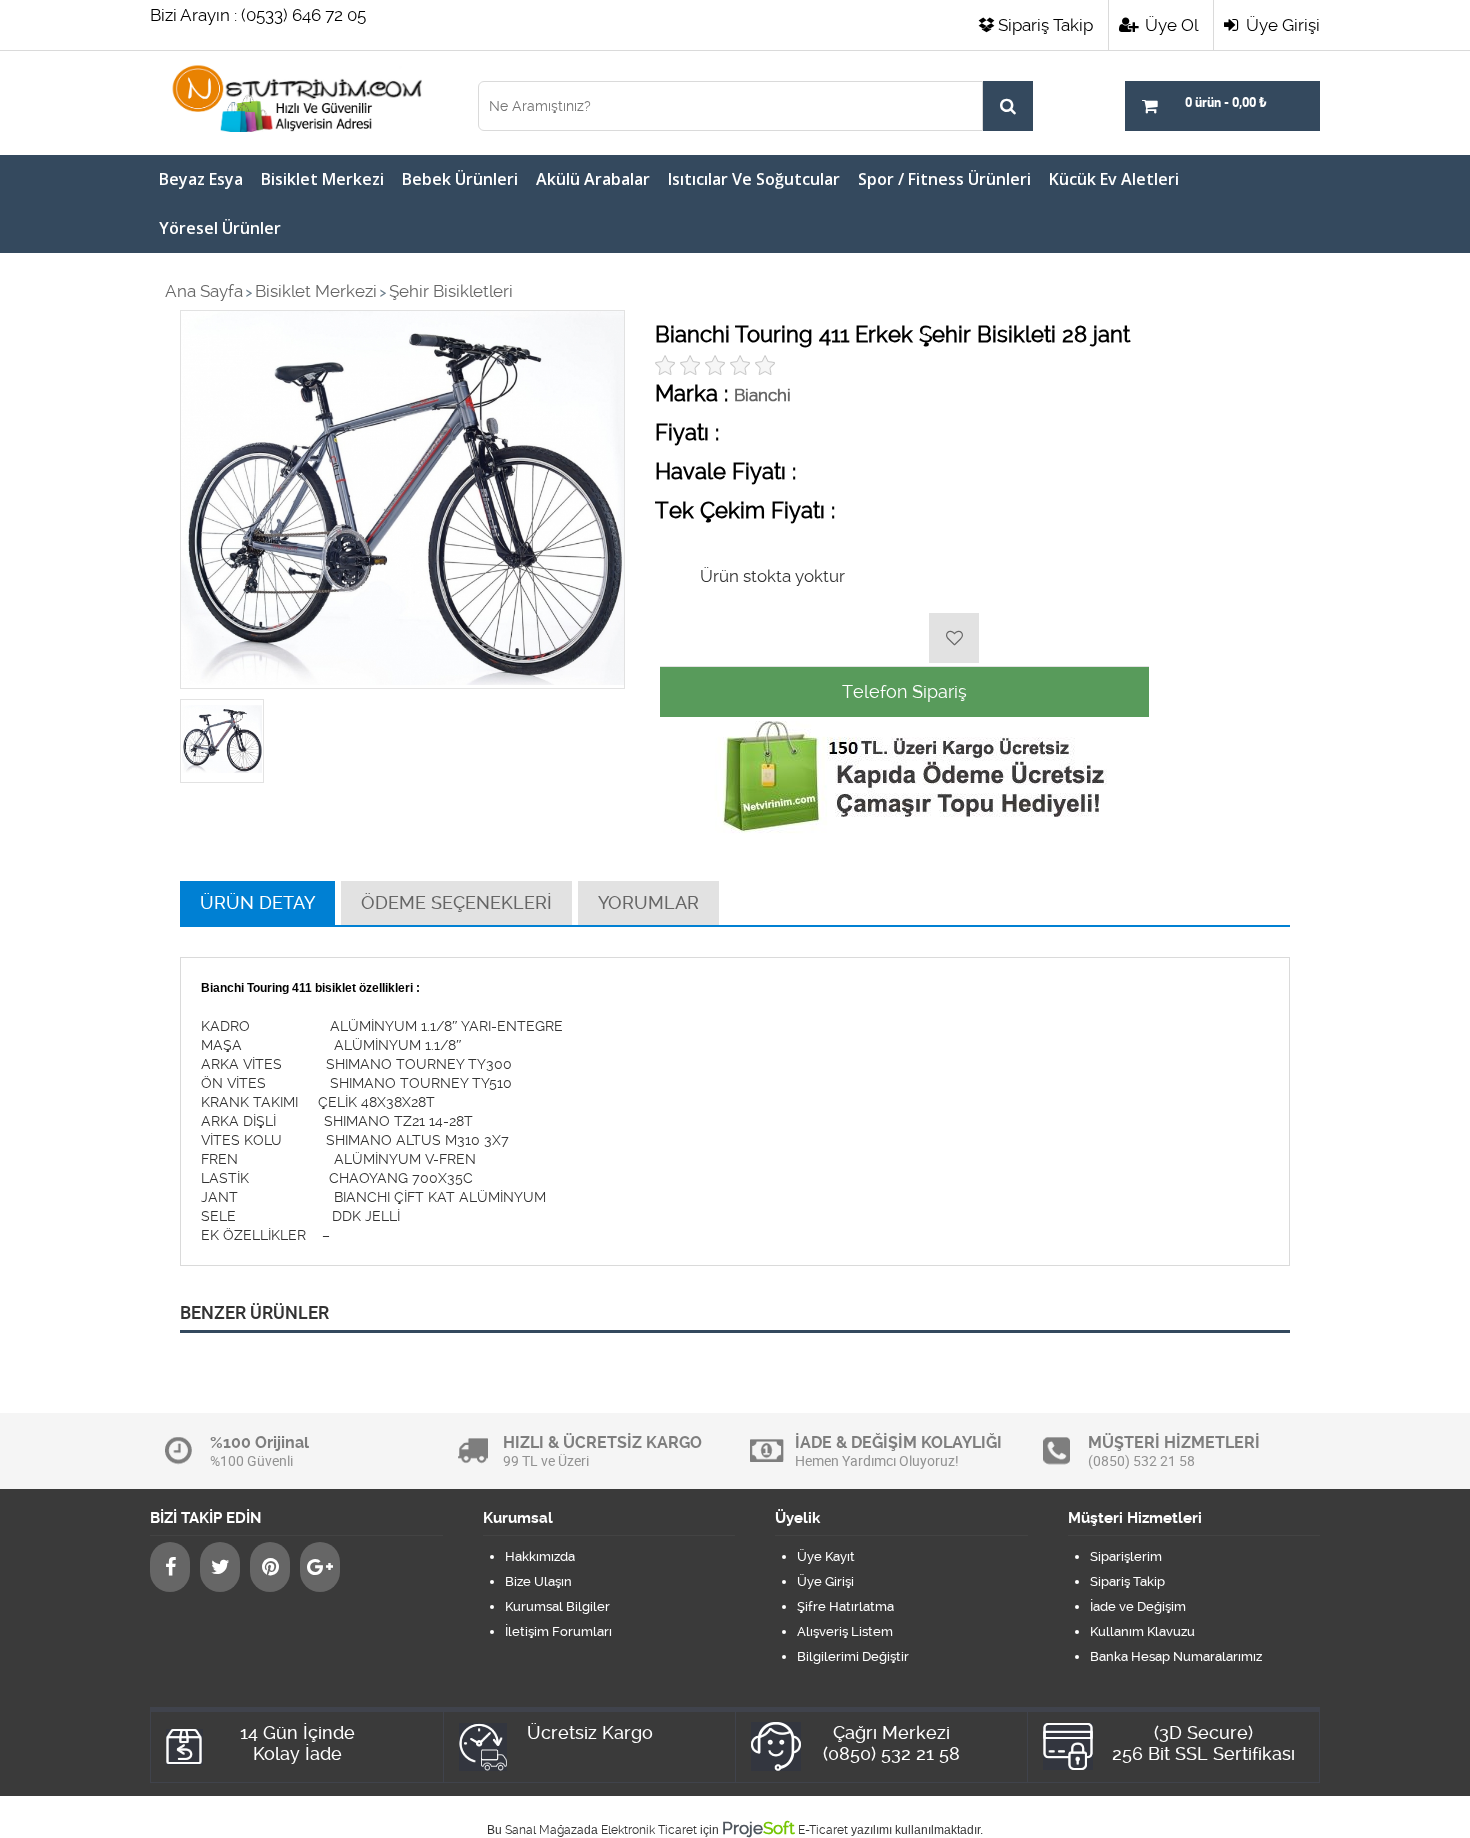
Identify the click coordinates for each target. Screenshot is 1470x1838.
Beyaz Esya (201, 179)
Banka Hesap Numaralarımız (1176, 1656)
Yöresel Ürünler (220, 228)
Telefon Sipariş (904, 691)
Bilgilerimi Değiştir (853, 1656)
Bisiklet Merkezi (322, 179)
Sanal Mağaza (544, 1830)
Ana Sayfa (204, 291)
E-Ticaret (823, 1830)
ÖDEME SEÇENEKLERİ (456, 902)
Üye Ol (1169, 25)
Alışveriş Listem (845, 1631)
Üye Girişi (1281, 25)
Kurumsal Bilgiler (557, 1606)
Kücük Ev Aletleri (1114, 179)
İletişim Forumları (558, 1631)
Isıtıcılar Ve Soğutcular (754, 179)
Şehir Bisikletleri (451, 291)
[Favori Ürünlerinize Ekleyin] (954, 638)
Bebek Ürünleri (460, 179)
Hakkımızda (540, 1556)
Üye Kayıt (826, 1556)
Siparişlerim (1126, 1556)
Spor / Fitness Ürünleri (944, 179)
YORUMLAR (648, 902)
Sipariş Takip (1045, 25)
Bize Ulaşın (538, 1581)
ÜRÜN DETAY (257, 902)
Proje (758, 1828)
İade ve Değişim (1138, 1606)
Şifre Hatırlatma (845, 1606)
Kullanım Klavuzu (1142, 1631)
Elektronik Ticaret (649, 1830)
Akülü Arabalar (593, 179)
